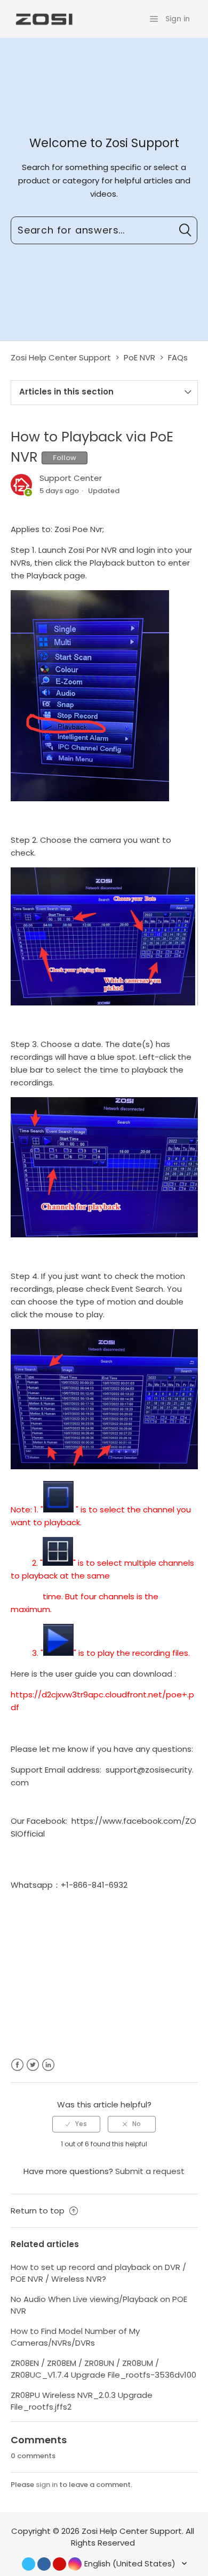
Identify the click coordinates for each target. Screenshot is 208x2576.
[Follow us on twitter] (29, 2564)
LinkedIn (48, 2065)
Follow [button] (65, 458)
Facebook (17, 2065)
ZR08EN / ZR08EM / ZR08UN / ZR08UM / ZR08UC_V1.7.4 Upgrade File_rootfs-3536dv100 (103, 2369)
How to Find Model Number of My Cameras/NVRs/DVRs (75, 2337)
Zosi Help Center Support (61, 357)
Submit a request (150, 2171)
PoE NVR (139, 357)
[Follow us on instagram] (75, 2564)
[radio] (76, 2124)
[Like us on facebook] (44, 2564)
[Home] (43, 18)
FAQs (178, 357)
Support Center (71, 478)
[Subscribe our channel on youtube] (59, 2564)
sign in (47, 2485)
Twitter (33, 2065)
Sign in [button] (178, 19)
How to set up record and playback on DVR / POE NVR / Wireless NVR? (98, 2273)
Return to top (39, 2211)
